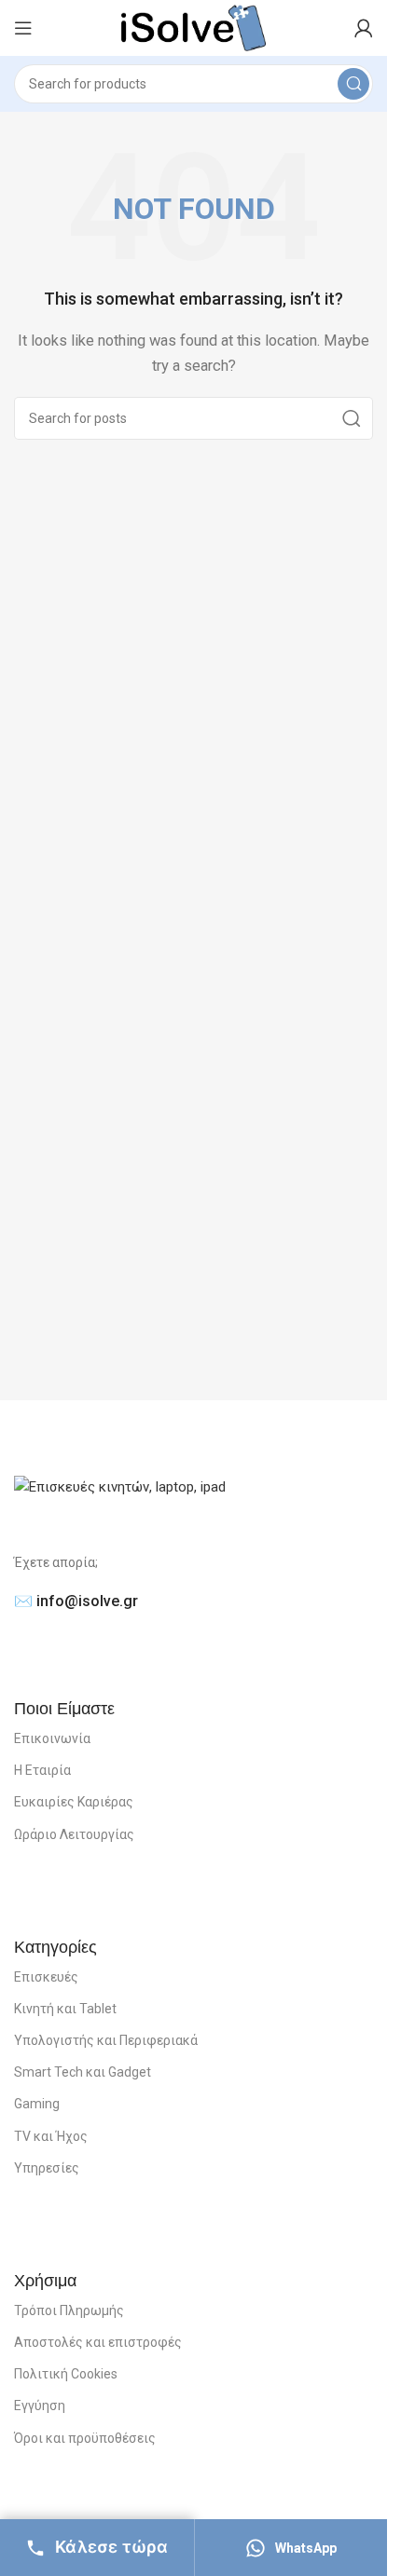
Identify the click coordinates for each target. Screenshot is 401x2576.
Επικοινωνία (52, 1738)
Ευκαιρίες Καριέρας (74, 1802)
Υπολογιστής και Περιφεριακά (106, 2040)
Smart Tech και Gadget (83, 2072)
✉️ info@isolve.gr (76, 1601)
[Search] (353, 84)
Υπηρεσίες (47, 2168)
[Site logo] (194, 27)
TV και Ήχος (51, 2136)
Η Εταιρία (42, 1770)
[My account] (364, 28)
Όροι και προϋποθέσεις (85, 2438)
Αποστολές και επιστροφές (98, 2342)
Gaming (37, 2104)
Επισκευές (46, 1977)
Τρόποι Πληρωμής (69, 2310)
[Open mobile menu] (23, 28)
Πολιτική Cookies (66, 2374)
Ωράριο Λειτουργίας (74, 1834)
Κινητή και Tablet (65, 2009)
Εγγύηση (40, 2406)
